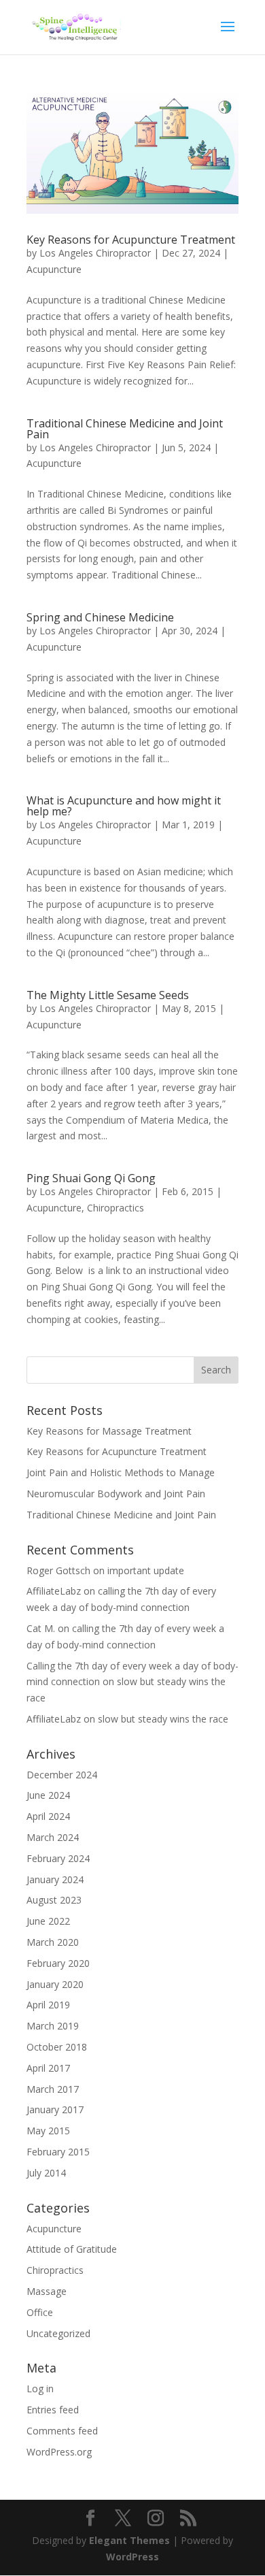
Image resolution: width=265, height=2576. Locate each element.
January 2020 (55, 1984)
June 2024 (48, 1795)
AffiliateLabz (54, 1591)
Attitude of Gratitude (72, 2249)
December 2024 (62, 1775)
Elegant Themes (129, 2540)
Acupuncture (54, 269)
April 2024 (48, 1816)
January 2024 (55, 1879)
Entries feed (53, 2410)
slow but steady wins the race (163, 1719)
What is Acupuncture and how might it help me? (124, 806)
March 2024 (53, 1837)
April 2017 (48, 2068)
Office (40, 2312)
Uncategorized (58, 2333)
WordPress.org (59, 2452)
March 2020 (53, 1942)
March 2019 (53, 2026)
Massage (47, 2291)
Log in (40, 2388)
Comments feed (62, 2431)
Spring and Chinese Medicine (100, 617)
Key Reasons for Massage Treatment (109, 1431)
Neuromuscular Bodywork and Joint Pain (116, 1494)
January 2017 (55, 2109)
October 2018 (57, 2047)
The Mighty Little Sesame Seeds (108, 995)
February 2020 (58, 1963)
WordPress (132, 2557)
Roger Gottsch (58, 1570)
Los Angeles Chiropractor (95, 253)
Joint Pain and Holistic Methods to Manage (121, 1472)
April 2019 (48, 2005)
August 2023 (54, 1900)
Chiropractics (116, 1208)
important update (146, 1570)
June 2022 (48, 1921)
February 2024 (58, 1858)
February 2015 (58, 2152)
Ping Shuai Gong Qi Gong (91, 1178)
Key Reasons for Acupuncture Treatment (131, 240)
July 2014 (46, 2173)
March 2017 (53, 2089)
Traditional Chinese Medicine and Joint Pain (125, 429)
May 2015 (48, 2131)
